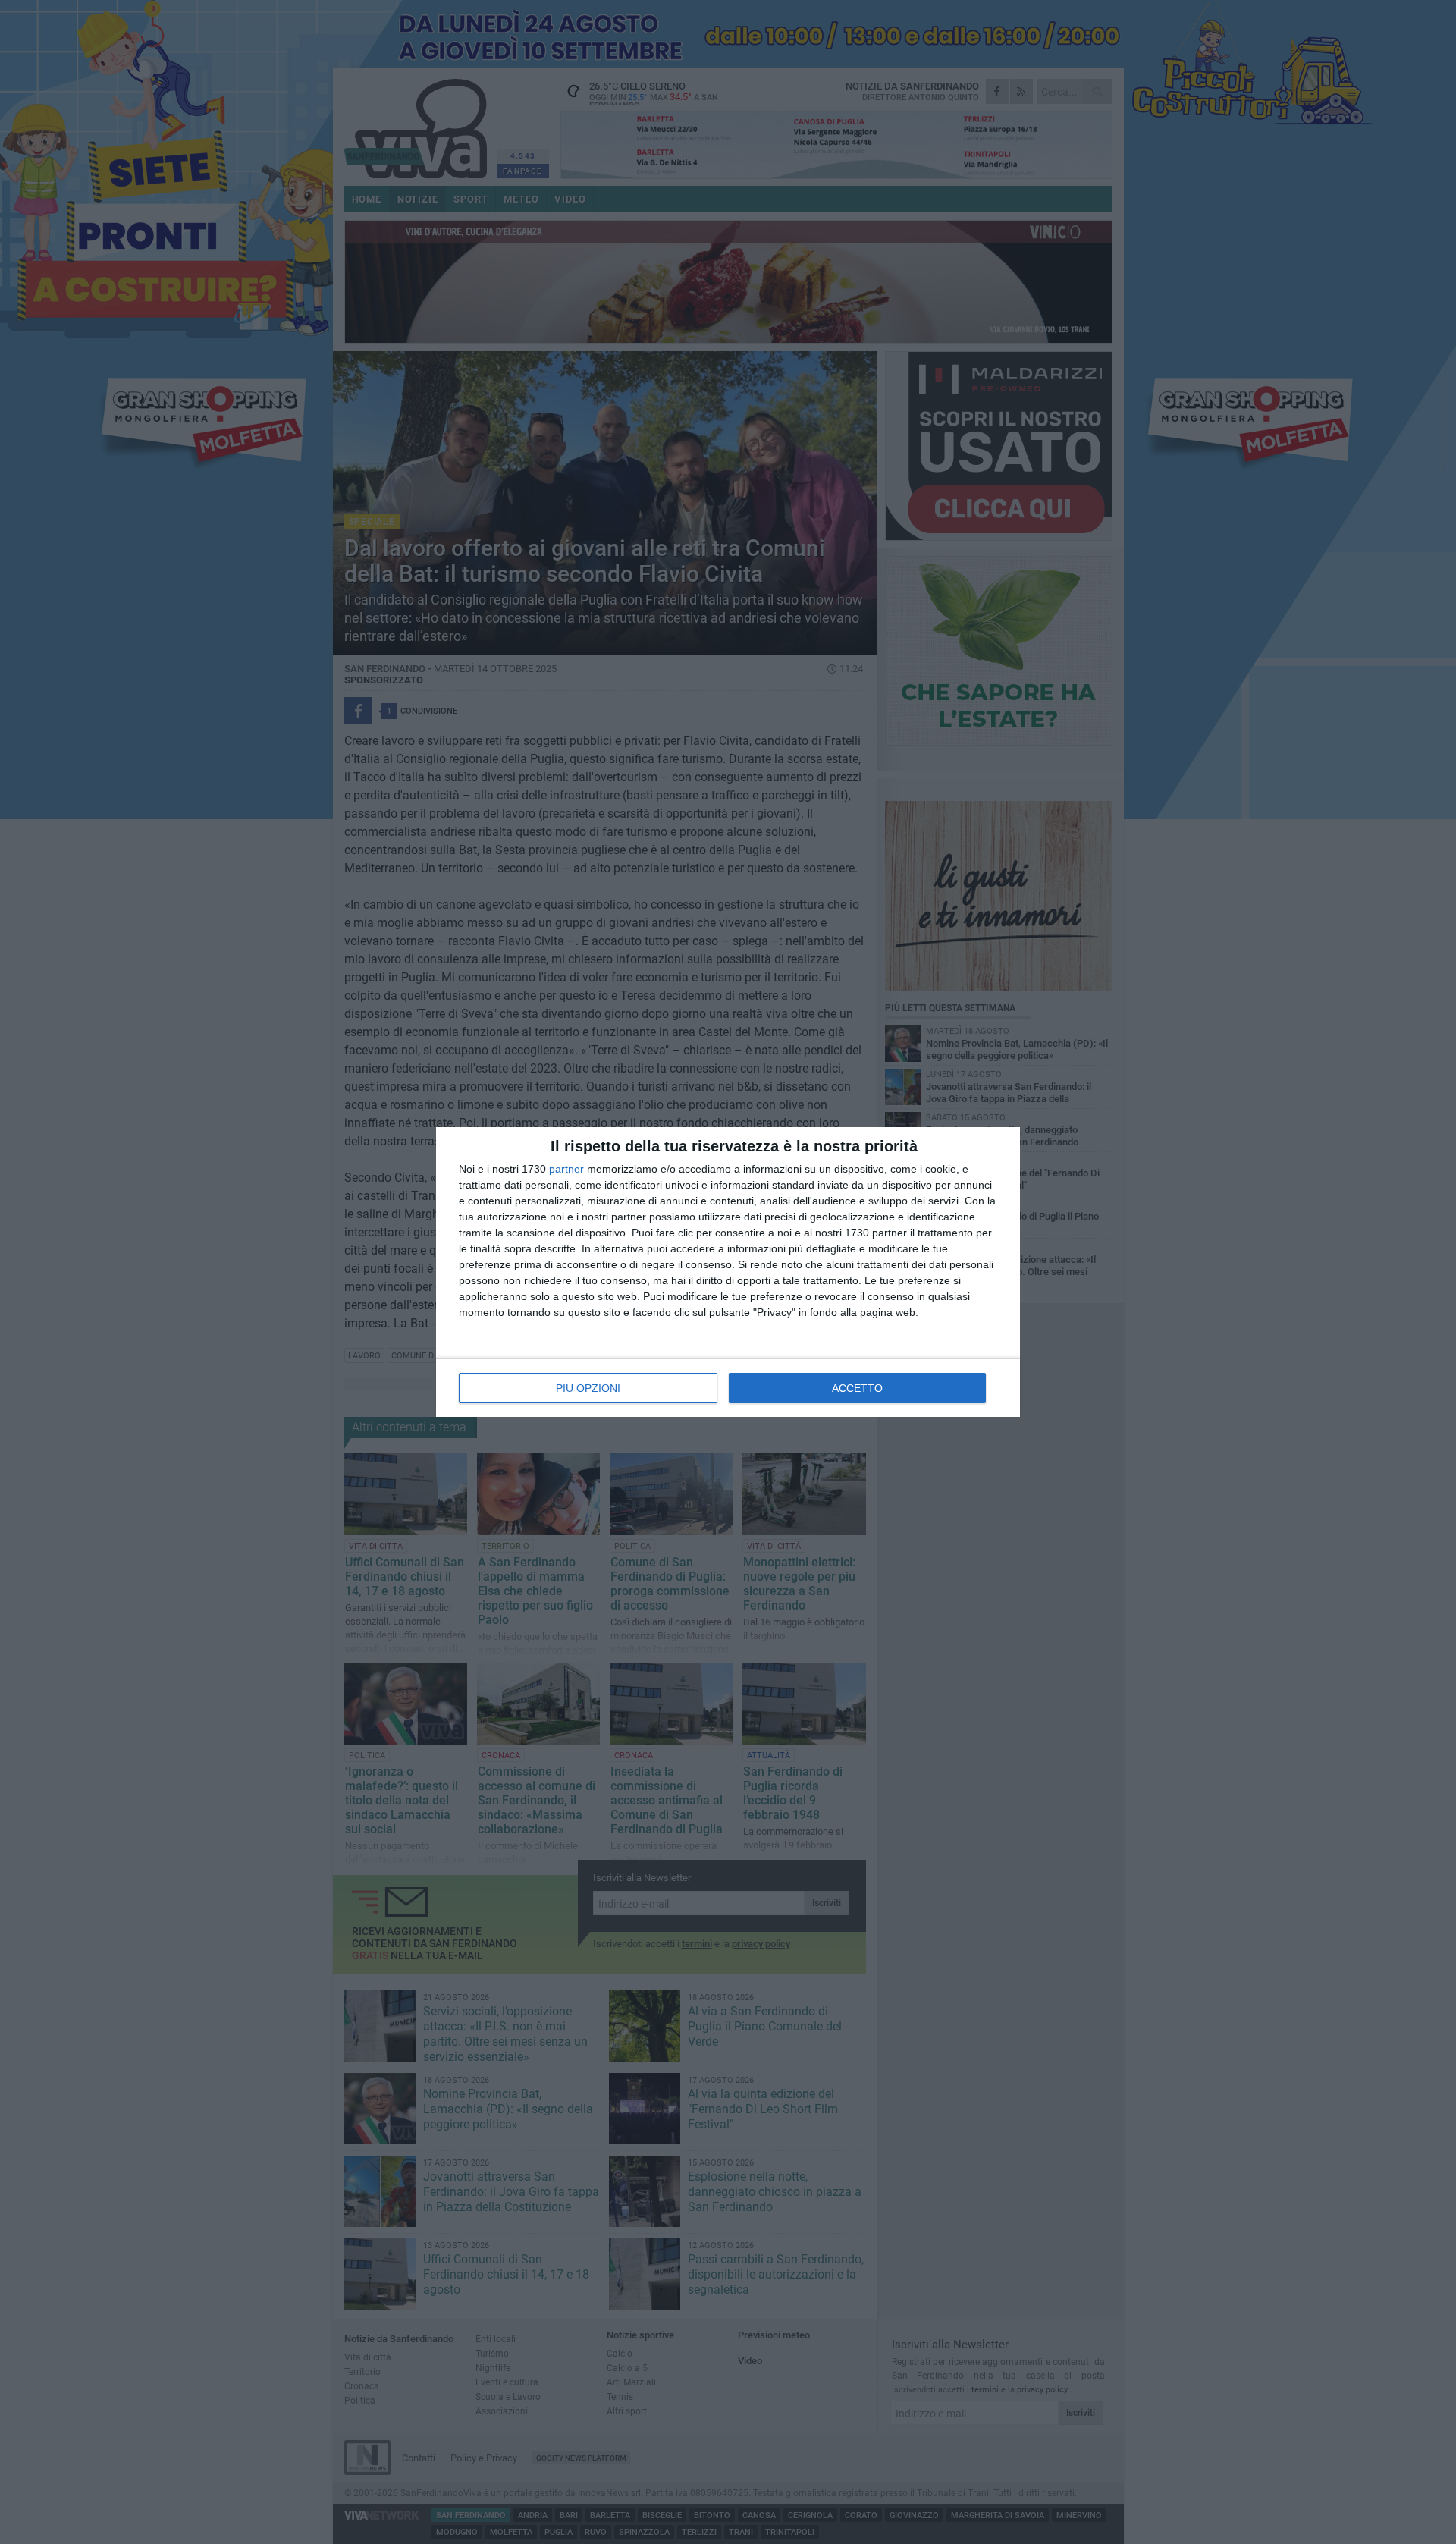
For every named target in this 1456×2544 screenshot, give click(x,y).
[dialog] (728, 1272)
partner (566, 1169)
